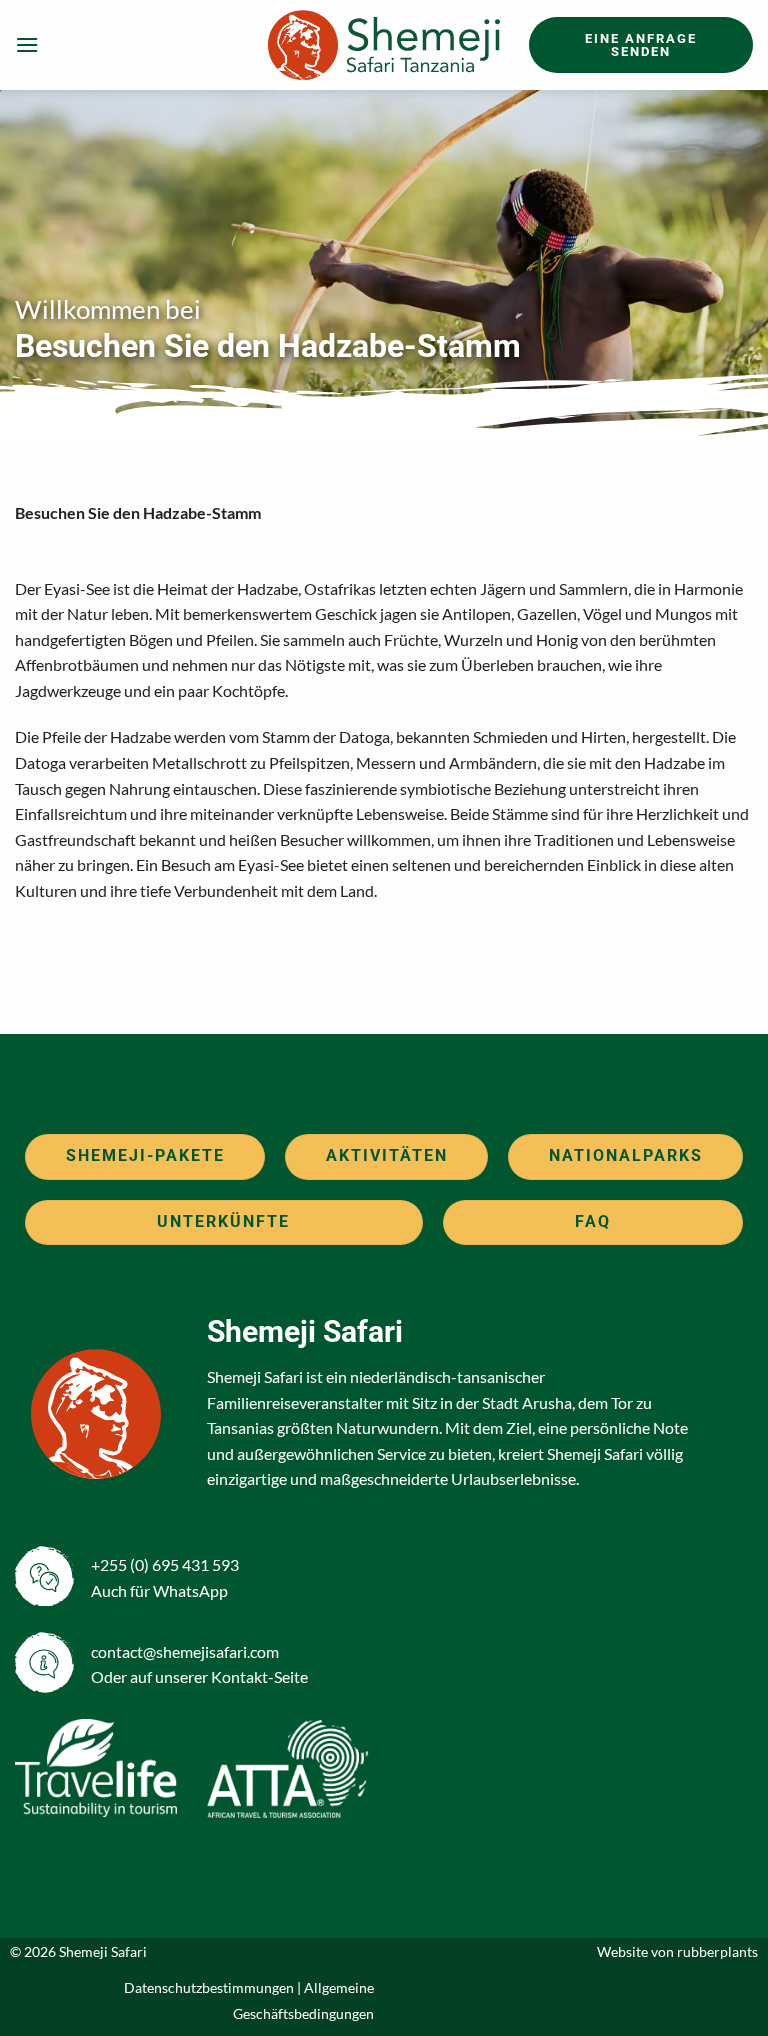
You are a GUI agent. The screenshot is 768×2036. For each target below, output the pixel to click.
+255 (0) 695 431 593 (165, 1564)
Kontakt (239, 1676)
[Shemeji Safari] (384, 45)
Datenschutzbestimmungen (209, 1987)
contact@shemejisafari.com (185, 1651)
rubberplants (717, 1951)
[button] (27, 44)
